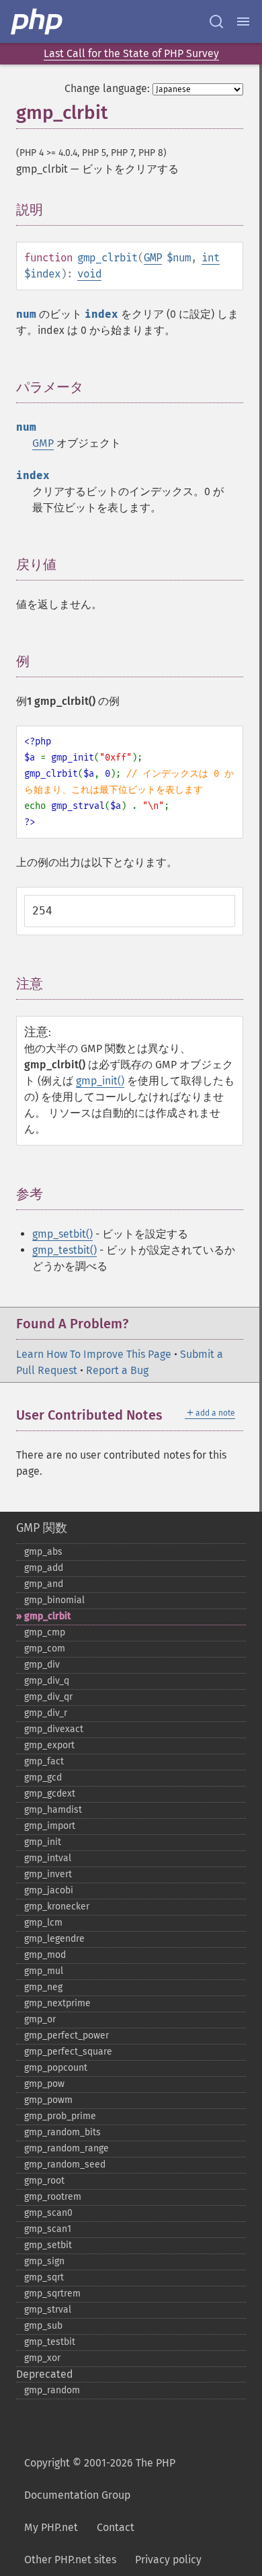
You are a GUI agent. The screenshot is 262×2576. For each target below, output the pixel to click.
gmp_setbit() (62, 1234)
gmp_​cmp (45, 1632)
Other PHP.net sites (70, 2560)
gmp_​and (44, 1584)
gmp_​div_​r (46, 1713)
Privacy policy (168, 2560)
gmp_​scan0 (48, 2213)
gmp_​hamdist (53, 1810)
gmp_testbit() (64, 1250)
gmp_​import (50, 1826)
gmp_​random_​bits (62, 2132)
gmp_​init (43, 1842)
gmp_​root (44, 2181)
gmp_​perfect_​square (68, 2052)
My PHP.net (51, 2527)
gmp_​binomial (54, 1600)
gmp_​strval (48, 2310)
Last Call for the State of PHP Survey (131, 53)
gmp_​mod (45, 1955)
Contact (116, 2527)
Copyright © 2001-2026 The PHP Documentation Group (100, 2479)
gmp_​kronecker (57, 1906)
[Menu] (243, 22)
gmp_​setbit (48, 2245)
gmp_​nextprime (57, 2003)
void (89, 274)
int (211, 258)
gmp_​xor (42, 2358)
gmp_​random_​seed (65, 2164)
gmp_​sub (43, 2326)
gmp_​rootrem (53, 2197)
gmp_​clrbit (47, 1616)
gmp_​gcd (43, 1777)
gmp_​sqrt (44, 2277)
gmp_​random (52, 2390)
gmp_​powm (48, 2100)
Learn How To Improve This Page (94, 1354)
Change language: (107, 88)
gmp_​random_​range (67, 2148)
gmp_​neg (43, 1987)
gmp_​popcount (56, 2068)
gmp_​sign (44, 2261)
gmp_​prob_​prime (60, 2116)
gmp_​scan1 (48, 2229)
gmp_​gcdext (50, 1794)
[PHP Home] (38, 22)
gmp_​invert (48, 1874)
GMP (153, 258)
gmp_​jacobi (49, 1890)
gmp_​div (42, 1665)
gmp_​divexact (54, 1729)
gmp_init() (100, 1081)
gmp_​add (44, 1568)
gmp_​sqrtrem (52, 2293)
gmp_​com (45, 1648)
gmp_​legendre (54, 1939)
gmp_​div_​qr (48, 1697)
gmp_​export (49, 1745)
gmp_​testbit (50, 2342)
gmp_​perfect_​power (67, 2035)
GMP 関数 (42, 1528)
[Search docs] (216, 22)
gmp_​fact (44, 1761)
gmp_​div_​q (47, 1681)
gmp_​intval (48, 1858)
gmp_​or (40, 2019)
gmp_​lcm (43, 1923)
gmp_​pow (44, 2084)
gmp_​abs (43, 1552)
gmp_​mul (44, 1971)
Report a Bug (117, 1370)
